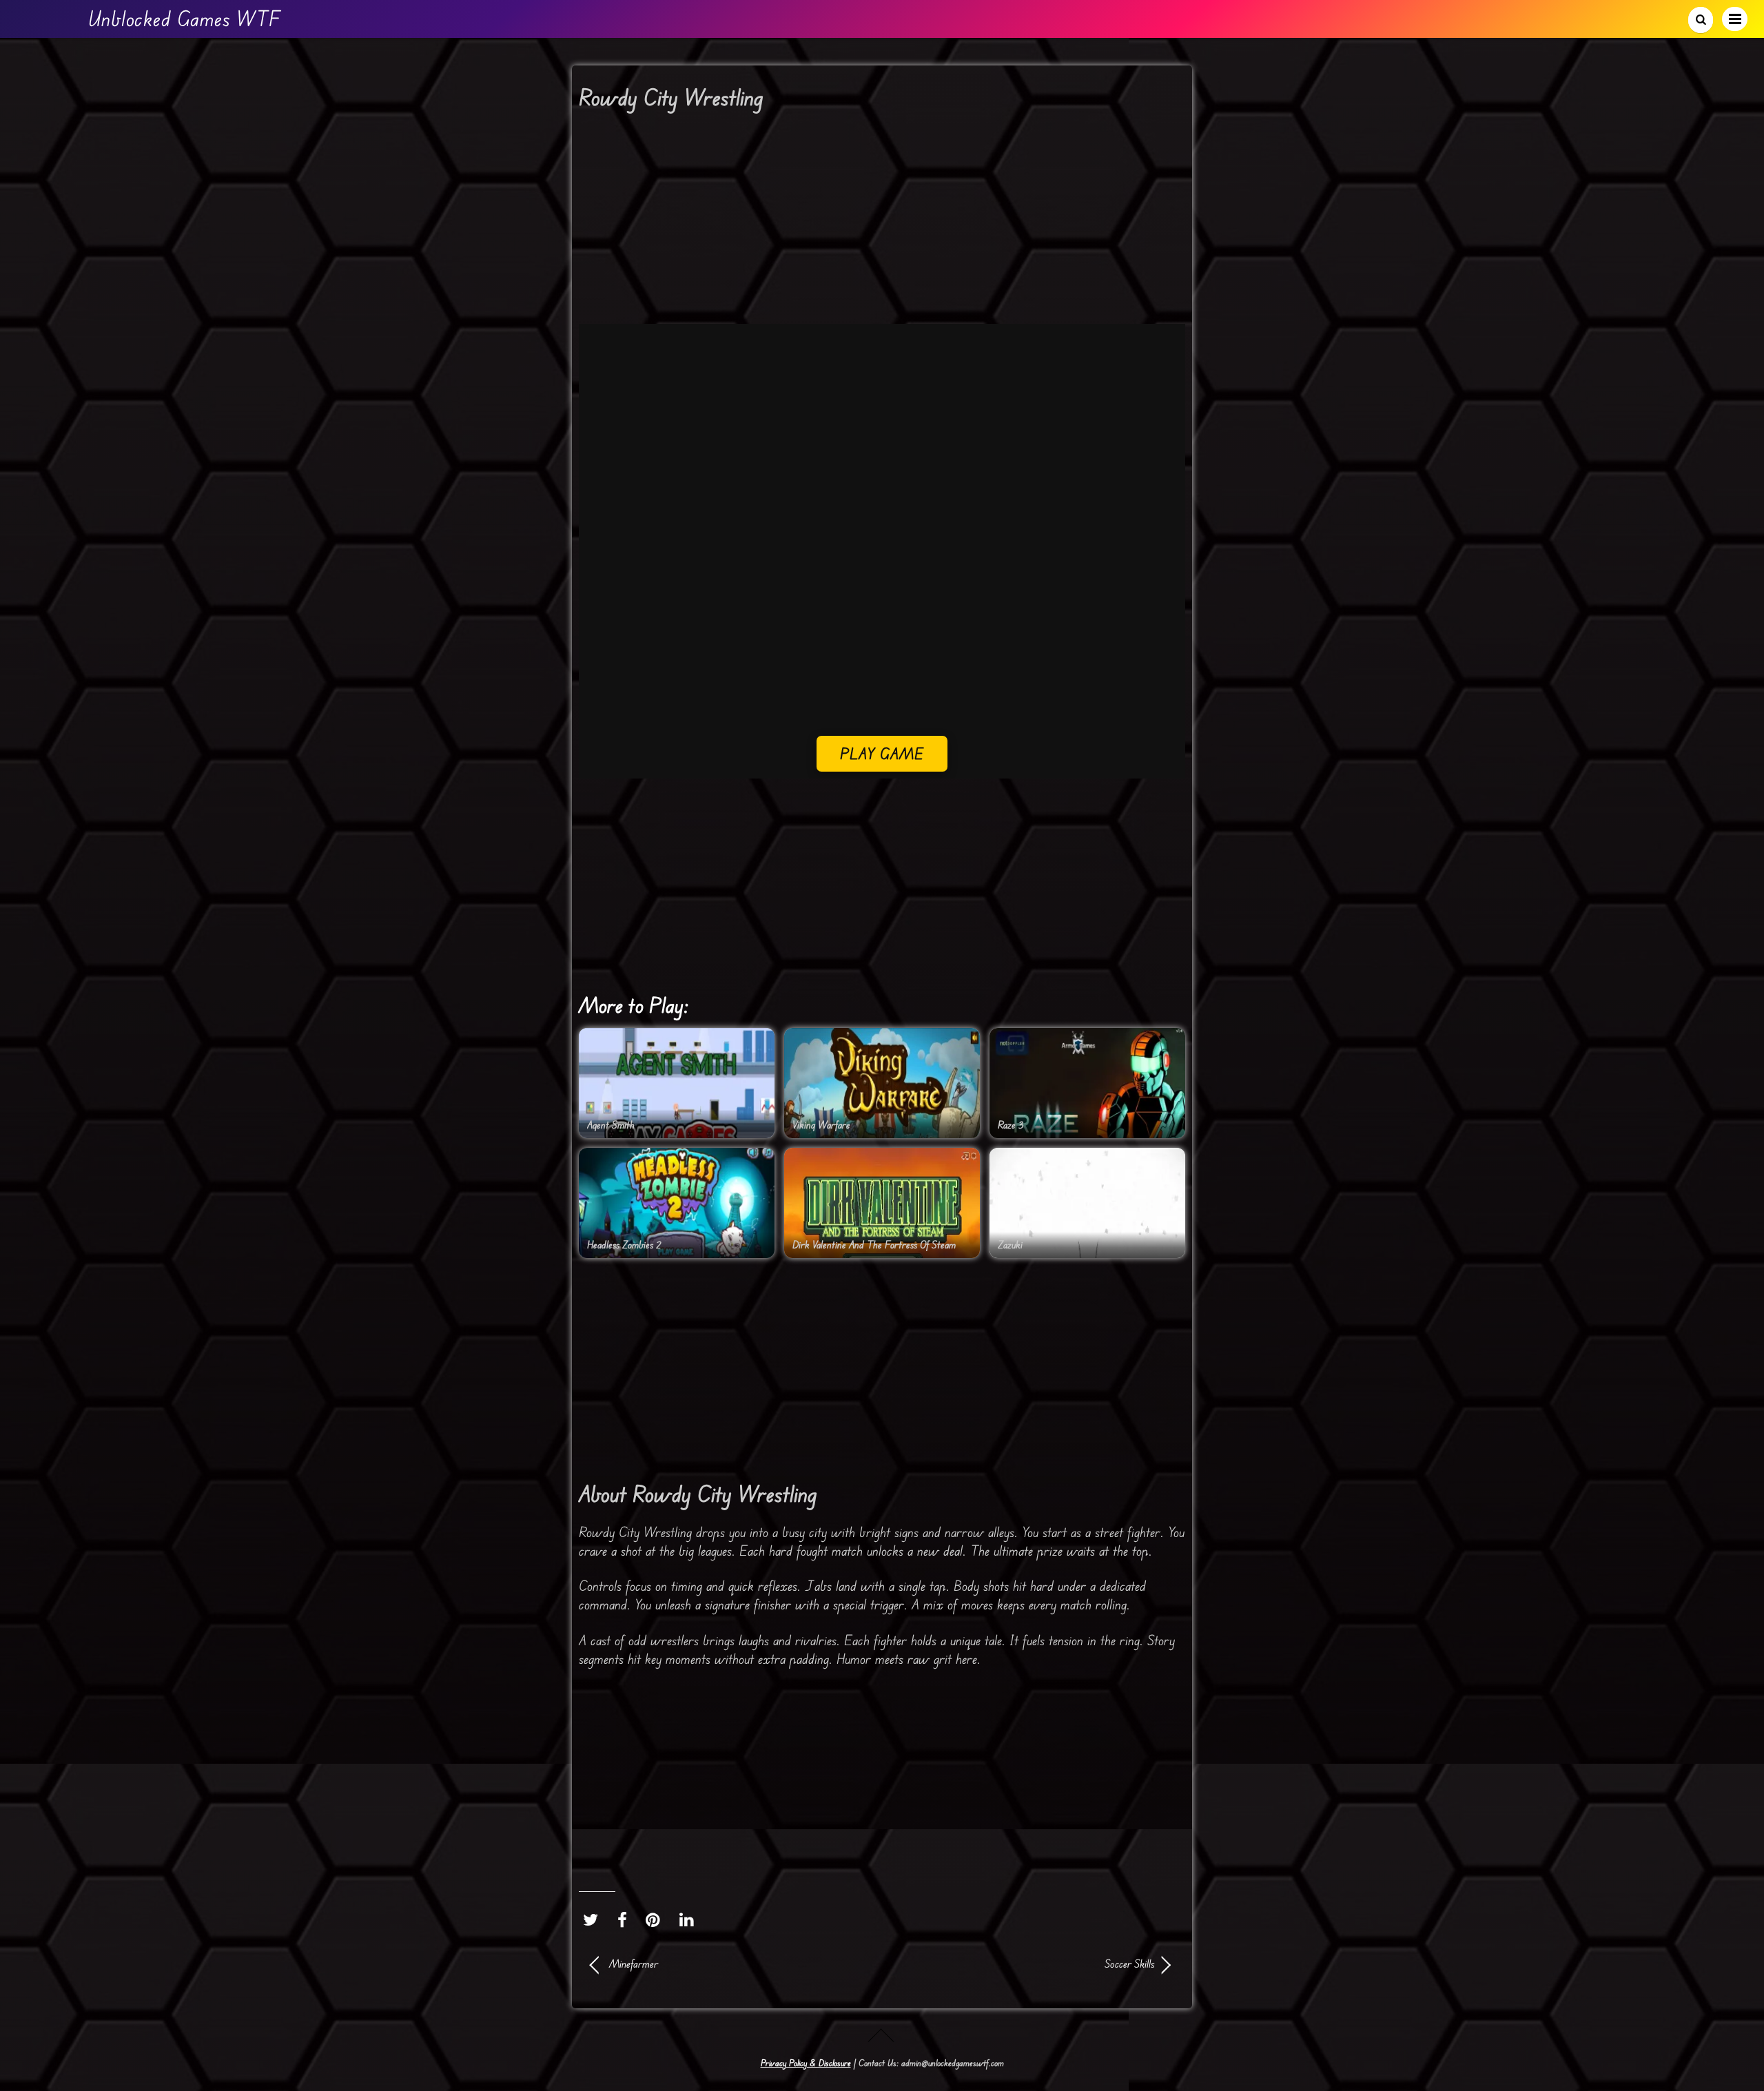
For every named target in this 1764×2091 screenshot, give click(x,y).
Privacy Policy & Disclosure (806, 2063)
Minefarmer (634, 1964)
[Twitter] (594, 1920)
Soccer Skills (1027, 1964)
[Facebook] (626, 1920)
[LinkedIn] (690, 1920)
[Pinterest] (656, 1920)
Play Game (882, 753)
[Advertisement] (882, 222)
